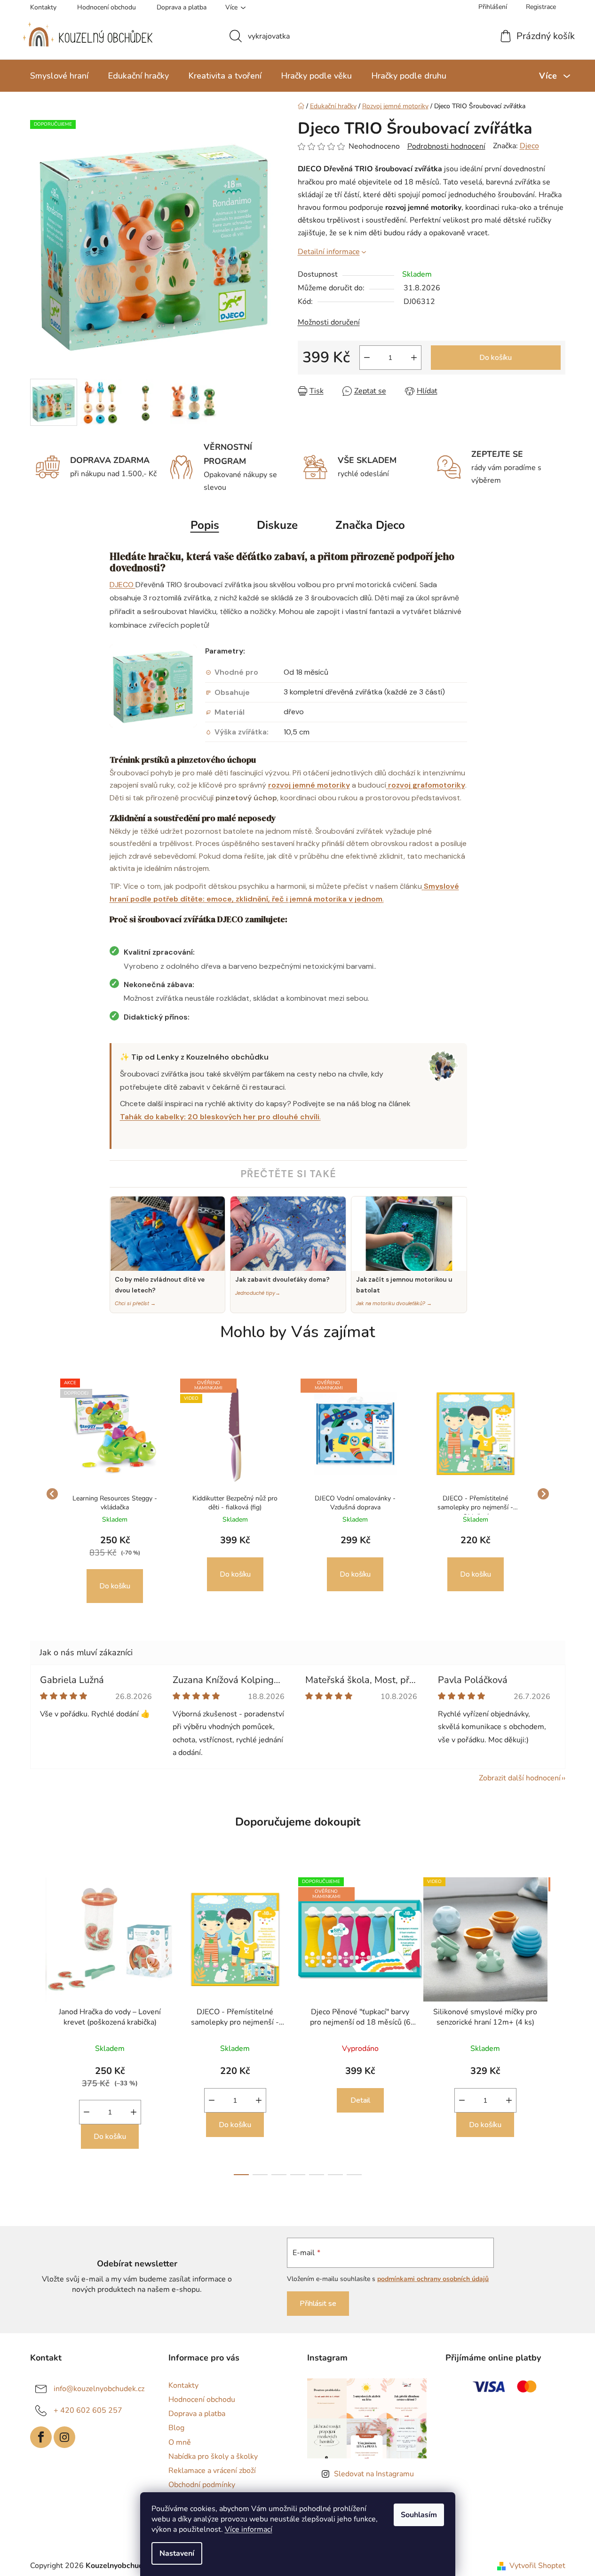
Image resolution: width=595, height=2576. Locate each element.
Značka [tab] (370, 525)
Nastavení (177, 2553)
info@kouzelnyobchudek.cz (99, 2389)
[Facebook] (41, 2437)
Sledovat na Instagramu (374, 2474)
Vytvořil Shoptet (537, 2566)
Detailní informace (329, 252)
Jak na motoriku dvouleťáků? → (394, 1303)
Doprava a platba (182, 7)
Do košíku (496, 358)
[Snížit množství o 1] (367, 358)
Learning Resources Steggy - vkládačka (115, 1503)
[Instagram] (64, 2437)
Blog (176, 2428)
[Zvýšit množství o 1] (414, 358)
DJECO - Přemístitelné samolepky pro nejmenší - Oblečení (475, 1504)
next (558, 2023)
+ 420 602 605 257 (88, 2410)
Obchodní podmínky (202, 2485)
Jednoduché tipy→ (258, 1293)
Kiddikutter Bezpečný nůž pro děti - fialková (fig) (235, 1503)
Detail (360, 2100)
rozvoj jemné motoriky (309, 785)
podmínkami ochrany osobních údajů (433, 2279)
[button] (115, 1569)
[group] (115, 1494)
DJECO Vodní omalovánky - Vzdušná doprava (355, 1503)
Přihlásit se (318, 2304)
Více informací (249, 2529)
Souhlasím (419, 2515)
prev (38, 2023)
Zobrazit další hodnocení (520, 1778)
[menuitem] (59, 76)
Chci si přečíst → (135, 1303)
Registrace (541, 7)
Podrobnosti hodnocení (446, 146)
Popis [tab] (205, 525)
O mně (180, 2442)
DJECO (123, 585)
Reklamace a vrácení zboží (212, 2471)
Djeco (529, 146)
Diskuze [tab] (277, 525)
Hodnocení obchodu (107, 7)
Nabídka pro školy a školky (213, 2456)
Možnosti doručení (329, 322)
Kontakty (43, 7)
